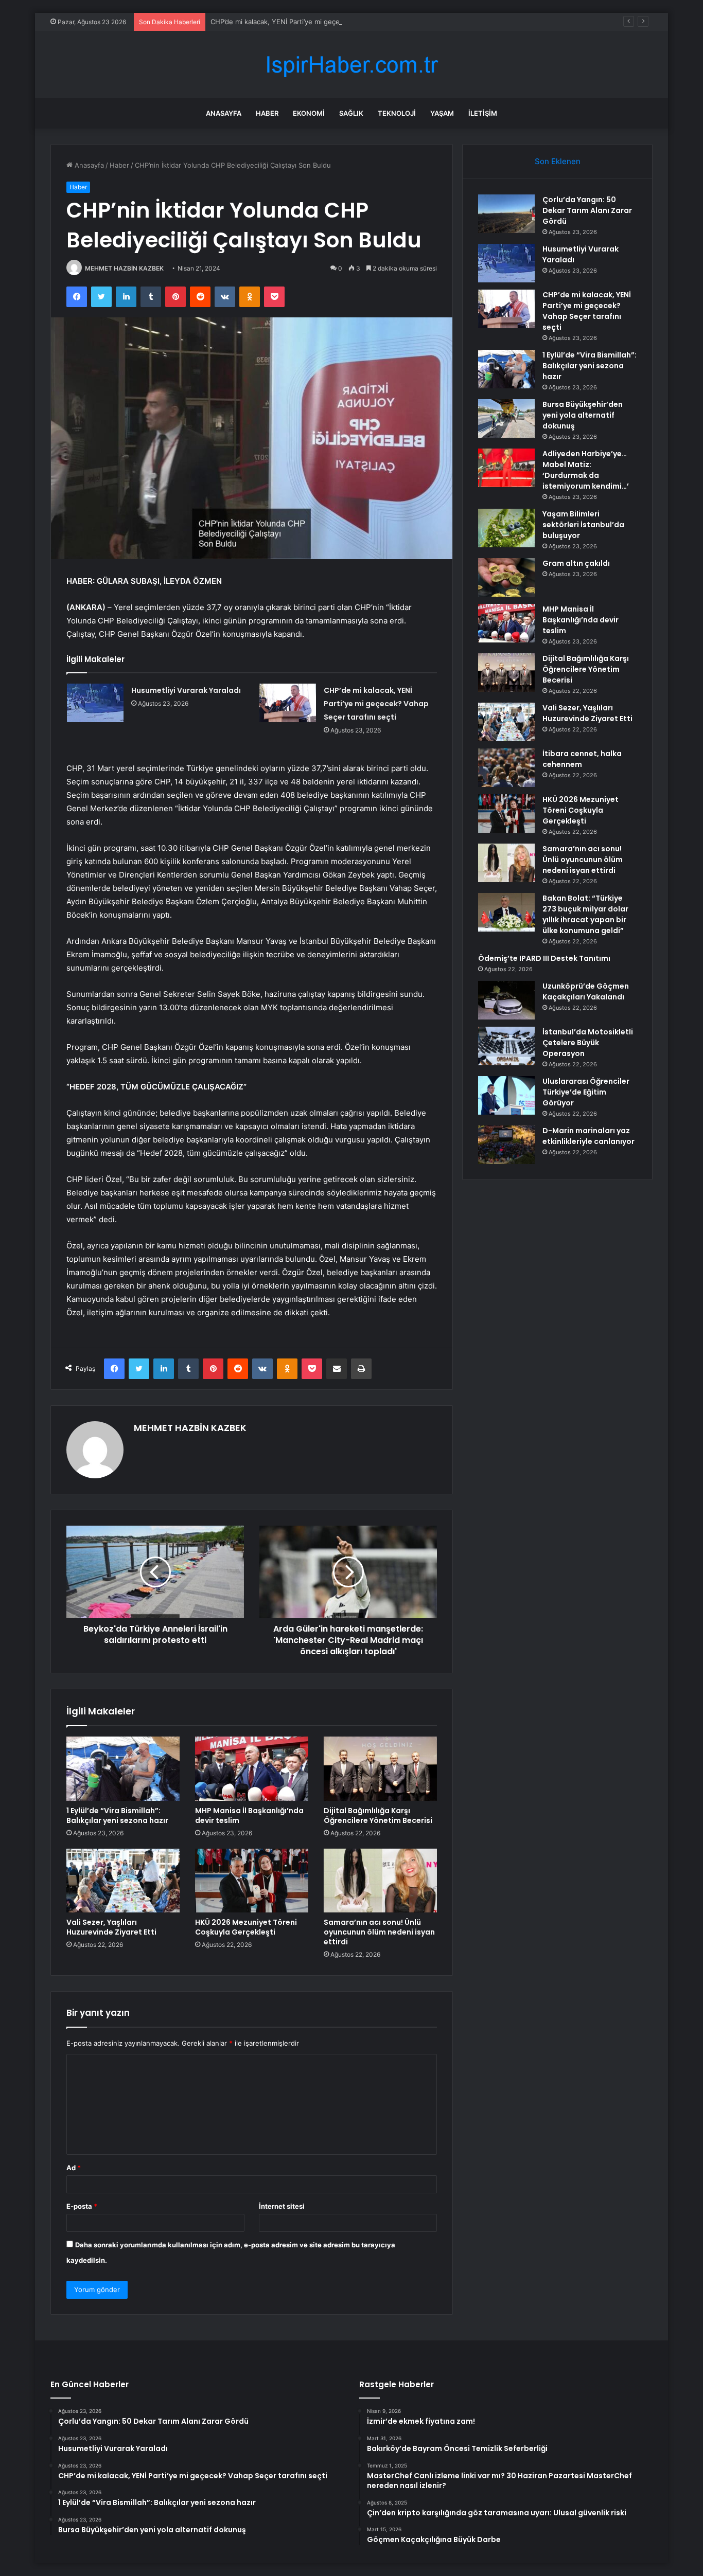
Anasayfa (224, 113)
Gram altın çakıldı (576, 563)
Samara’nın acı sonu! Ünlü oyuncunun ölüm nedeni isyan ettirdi (379, 1932)
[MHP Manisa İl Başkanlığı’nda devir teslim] (252, 1768)
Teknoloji (397, 113)
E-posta (82, 2206)
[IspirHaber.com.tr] (351, 65)
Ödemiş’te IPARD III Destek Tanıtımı (544, 958)
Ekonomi (309, 113)
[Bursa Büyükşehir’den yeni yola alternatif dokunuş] (506, 418)
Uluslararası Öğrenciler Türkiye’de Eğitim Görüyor (586, 1092)
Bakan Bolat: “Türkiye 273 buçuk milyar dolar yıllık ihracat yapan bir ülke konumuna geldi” (585, 914)
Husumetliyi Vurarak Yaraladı (186, 690)
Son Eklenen (558, 161)
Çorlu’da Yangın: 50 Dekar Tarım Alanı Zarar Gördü (587, 210)
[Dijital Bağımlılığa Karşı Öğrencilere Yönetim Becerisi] (380, 1768)
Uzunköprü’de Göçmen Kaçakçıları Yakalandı (586, 991)
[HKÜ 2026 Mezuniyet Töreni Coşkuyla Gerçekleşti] (252, 1881)
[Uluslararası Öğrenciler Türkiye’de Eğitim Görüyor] (506, 1095)
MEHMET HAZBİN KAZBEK (124, 268)
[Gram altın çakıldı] (506, 577)
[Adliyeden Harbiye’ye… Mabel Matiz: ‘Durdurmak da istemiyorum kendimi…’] (506, 468)
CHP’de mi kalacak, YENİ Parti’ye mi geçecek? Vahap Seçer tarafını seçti (324, 22)
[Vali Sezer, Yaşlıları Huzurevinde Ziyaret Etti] (123, 1881)
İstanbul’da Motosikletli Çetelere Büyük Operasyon (588, 1043)
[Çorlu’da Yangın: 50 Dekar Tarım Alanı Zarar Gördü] (506, 214)
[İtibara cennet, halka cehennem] (506, 768)
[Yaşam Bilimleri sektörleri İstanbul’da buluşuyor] (506, 528)
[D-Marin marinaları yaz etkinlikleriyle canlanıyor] (506, 1145)
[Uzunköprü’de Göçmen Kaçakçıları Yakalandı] (506, 1000)
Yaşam (442, 113)
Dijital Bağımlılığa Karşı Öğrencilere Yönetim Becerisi (378, 1815)
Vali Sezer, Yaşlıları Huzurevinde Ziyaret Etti (111, 1927)
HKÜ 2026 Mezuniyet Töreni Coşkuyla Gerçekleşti (246, 1927)
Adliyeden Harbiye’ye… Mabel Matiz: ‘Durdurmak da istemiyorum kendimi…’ (586, 470)
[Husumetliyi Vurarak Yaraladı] (95, 703)
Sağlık (351, 113)
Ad (74, 2168)
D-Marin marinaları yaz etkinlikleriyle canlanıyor (588, 1136)
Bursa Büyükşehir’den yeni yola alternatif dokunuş (583, 415)
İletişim (483, 113)
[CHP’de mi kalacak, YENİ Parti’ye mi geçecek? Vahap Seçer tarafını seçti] (288, 703)
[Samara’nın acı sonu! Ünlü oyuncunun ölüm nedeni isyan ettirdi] (380, 1881)
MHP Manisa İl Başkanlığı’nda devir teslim (249, 1815)
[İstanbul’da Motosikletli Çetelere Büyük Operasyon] (506, 1046)
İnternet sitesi (282, 2206)
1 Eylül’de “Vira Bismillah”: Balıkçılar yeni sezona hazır (117, 1815)
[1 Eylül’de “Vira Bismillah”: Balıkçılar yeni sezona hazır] (123, 1768)
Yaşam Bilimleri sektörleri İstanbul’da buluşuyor (583, 525)
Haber (267, 113)
